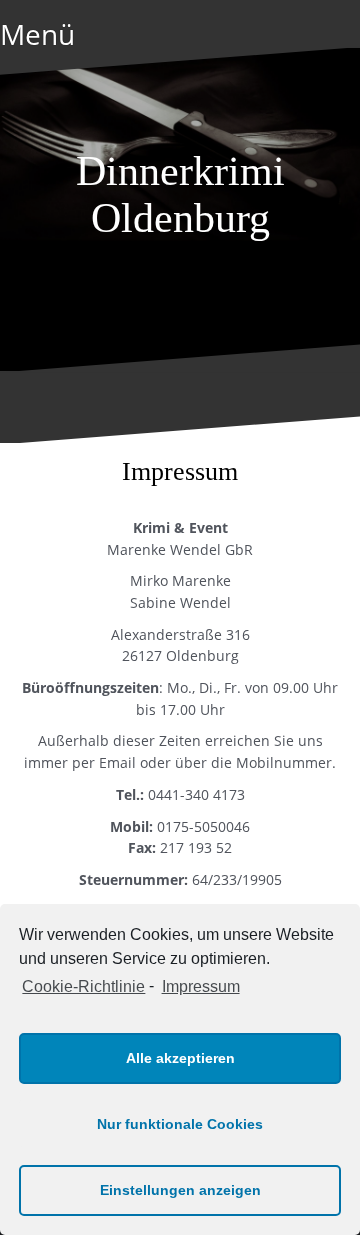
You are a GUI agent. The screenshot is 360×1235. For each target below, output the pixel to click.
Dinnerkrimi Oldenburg (180, 194)
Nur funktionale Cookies (180, 1124)
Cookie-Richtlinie (83, 986)
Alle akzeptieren (180, 1058)
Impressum (200, 986)
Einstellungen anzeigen (180, 1190)
